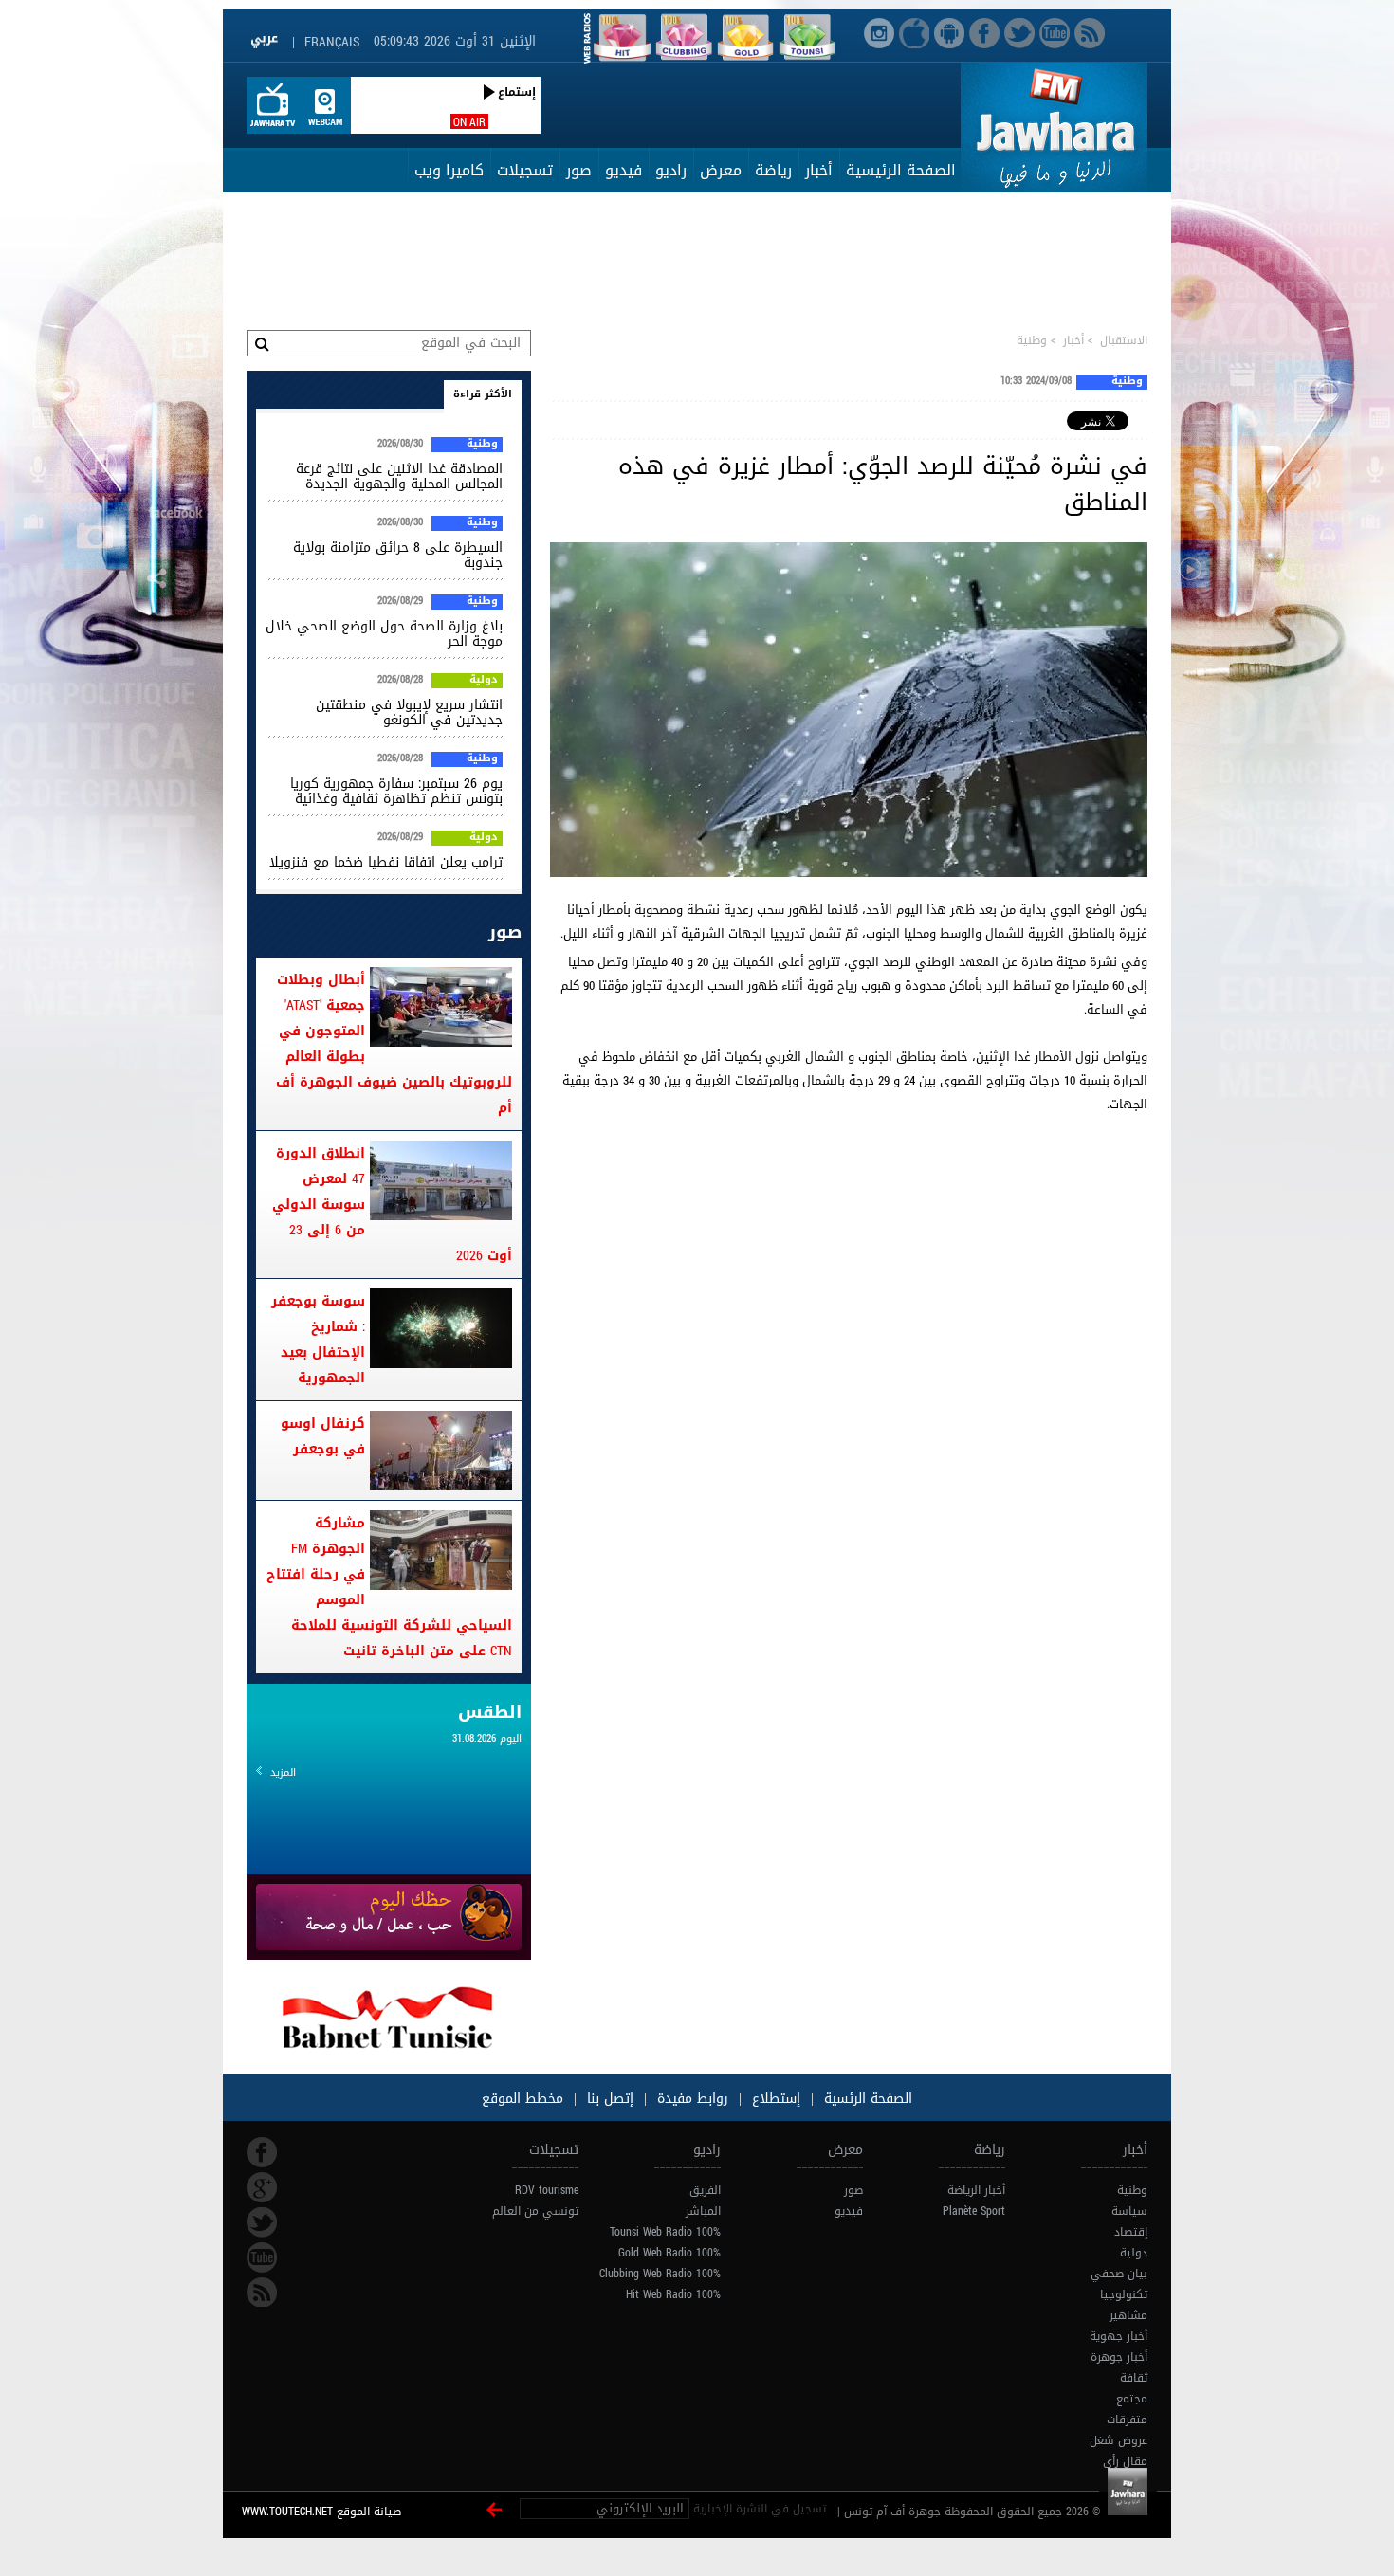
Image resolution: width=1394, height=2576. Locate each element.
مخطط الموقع (523, 2099)
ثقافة (1134, 2378)
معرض (721, 170)
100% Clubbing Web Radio (660, 2274)
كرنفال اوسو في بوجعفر (323, 1436)
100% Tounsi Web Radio (665, 2232)
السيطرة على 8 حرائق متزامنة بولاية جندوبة (398, 555)
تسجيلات (525, 170)
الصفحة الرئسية (866, 2099)
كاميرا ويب (449, 170)
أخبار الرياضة (976, 2190)
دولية (484, 681)
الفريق (705, 2190)
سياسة (1129, 2211)
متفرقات (1127, 2420)
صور (579, 170)
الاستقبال (1124, 340)
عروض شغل (1119, 2440)
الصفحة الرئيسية (901, 170)
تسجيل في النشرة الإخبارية (760, 2509)
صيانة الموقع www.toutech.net (321, 2512)
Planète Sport (974, 2211)
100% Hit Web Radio (673, 2294)
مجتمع (1132, 2399)
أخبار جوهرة (1119, 2357)
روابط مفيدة (693, 2099)
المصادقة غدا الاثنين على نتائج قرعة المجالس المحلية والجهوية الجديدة (399, 476)
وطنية (1032, 340)
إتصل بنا (608, 2099)
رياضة (773, 170)
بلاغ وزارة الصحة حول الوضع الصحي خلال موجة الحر (384, 634)
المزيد (283, 1772)
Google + (262, 2187)
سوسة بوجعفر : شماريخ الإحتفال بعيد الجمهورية (318, 1340)
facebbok (262, 2152)
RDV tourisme (547, 2190)
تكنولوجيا (1124, 2294)
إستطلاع (774, 2099)
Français (332, 42)
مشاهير (1128, 2315)
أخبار (819, 170)
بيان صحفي (1119, 2274)
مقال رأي (1125, 2461)
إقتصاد (1131, 2232)
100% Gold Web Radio (669, 2253)
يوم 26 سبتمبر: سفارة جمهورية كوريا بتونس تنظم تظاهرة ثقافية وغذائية (396, 791)
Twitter (262, 2222)
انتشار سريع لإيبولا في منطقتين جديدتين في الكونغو (409, 713)
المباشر (703, 2211)
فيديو (624, 170)
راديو (671, 170)
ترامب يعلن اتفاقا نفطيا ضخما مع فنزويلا (386, 862)
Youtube (262, 2257)
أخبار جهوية (1119, 2336)
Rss (262, 2293)
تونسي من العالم (535, 2211)
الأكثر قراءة (483, 394)
